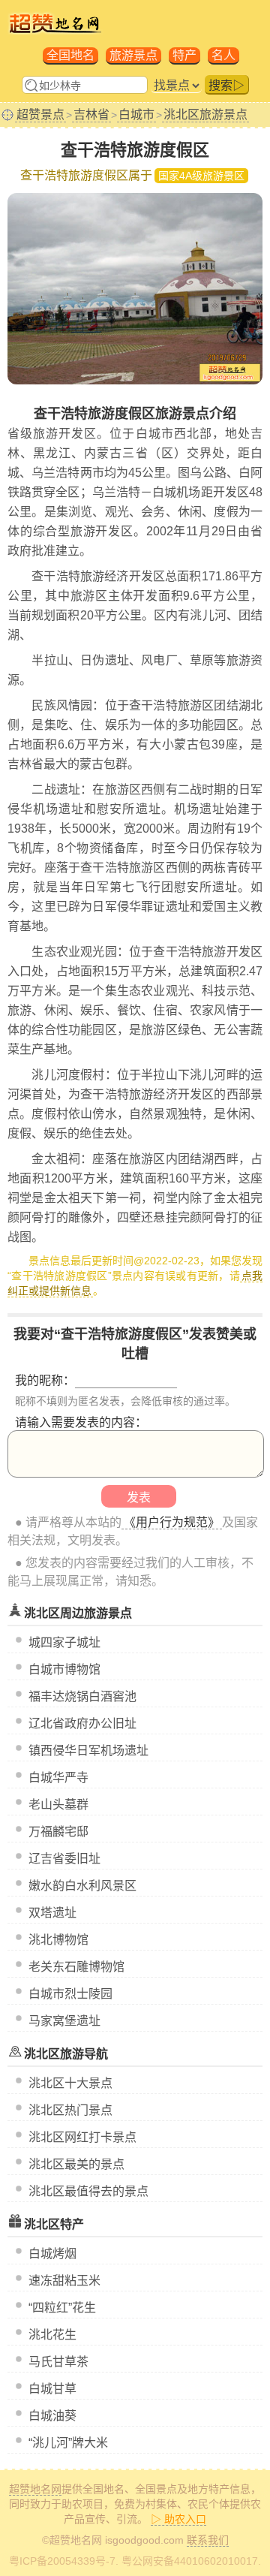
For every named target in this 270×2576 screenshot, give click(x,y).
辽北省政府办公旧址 (82, 1723)
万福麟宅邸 (58, 1832)
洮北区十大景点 (70, 2083)
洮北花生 (52, 2335)
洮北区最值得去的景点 (88, 2191)
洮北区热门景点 (70, 2110)
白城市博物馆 (64, 1669)
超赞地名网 (35, 2489)
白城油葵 (52, 2416)
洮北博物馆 (58, 1940)
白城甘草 (52, 2389)
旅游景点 (133, 55)
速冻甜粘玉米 (64, 2281)
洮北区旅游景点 (205, 114)
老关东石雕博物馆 (76, 1967)
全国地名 (70, 55)
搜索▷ (226, 85)
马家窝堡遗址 (64, 2021)
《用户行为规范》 (172, 1522)
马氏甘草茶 (58, 2362)
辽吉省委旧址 (64, 1859)
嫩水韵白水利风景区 (82, 1886)
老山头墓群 (58, 1805)
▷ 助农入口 (178, 2519)
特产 (184, 55)
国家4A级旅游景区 (201, 176)
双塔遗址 (52, 1913)
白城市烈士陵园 (70, 1994)
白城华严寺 (58, 1778)
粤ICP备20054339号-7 (62, 2561)
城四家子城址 (64, 1642)
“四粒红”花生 (62, 2308)
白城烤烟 (52, 2254)
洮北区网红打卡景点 (82, 2137)
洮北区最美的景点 (76, 2164)
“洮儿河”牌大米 (68, 2443)
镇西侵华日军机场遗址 (88, 1750)
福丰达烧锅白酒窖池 (82, 1696)
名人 (223, 55)
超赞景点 (40, 114)
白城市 (136, 114)
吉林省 (91, 114)
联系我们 (208, 2540)
